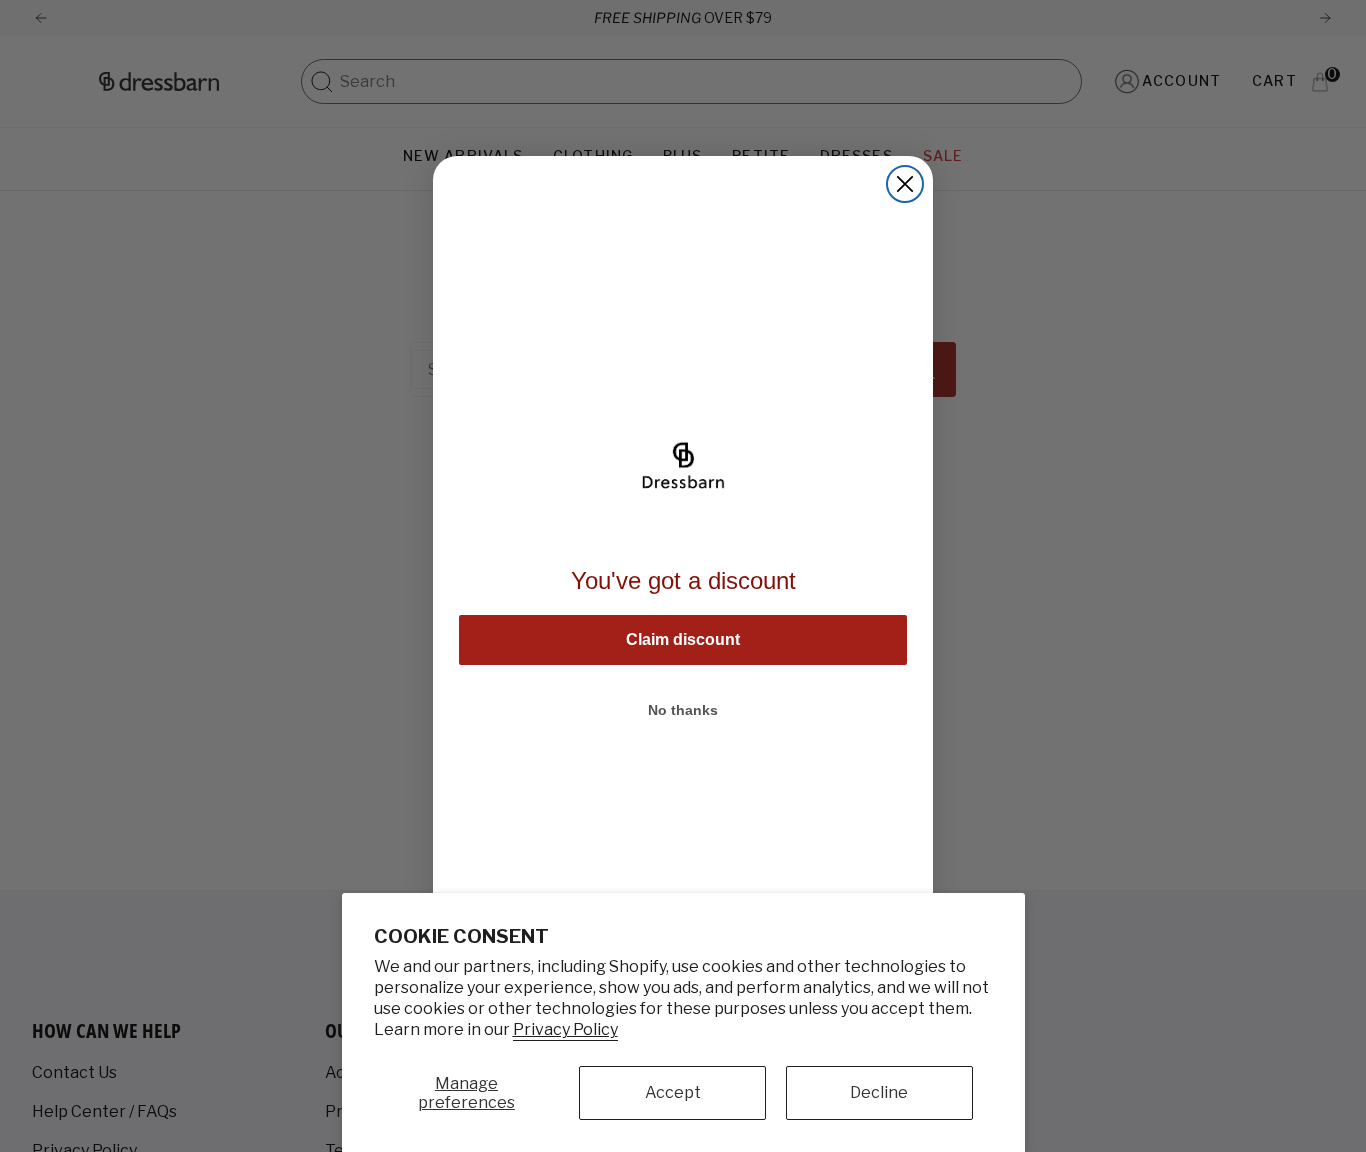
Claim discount (683, 639)
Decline (879, 1092)
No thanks (683, 710)
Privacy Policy (565, 1029)
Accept (673, 1092)
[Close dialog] (905, 184)
